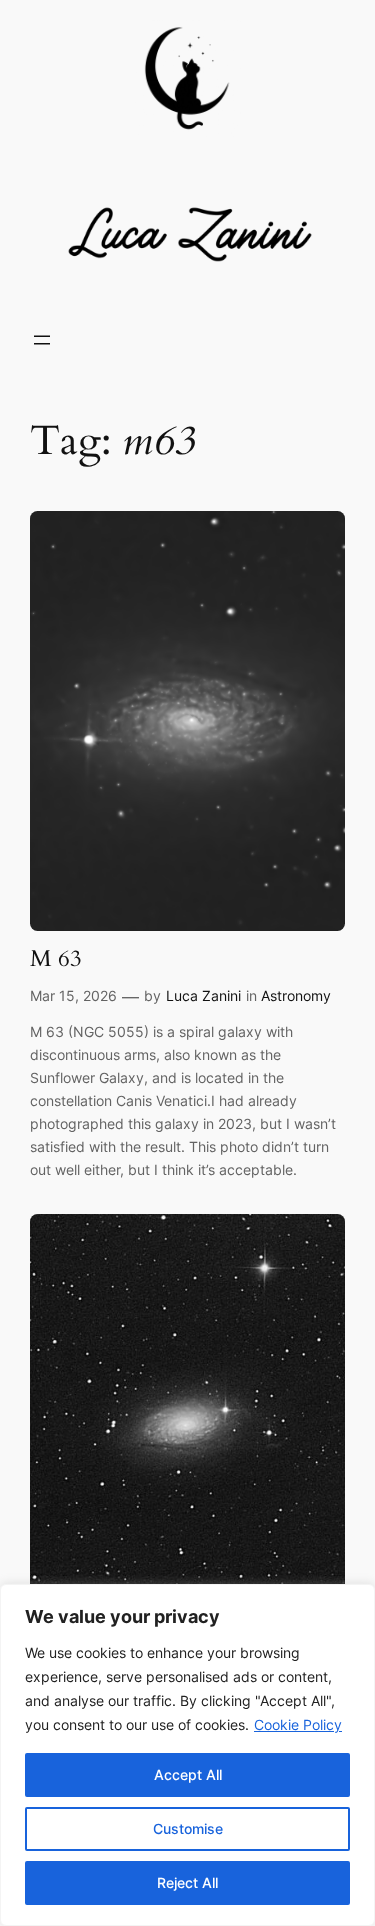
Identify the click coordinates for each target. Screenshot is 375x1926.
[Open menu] (42, 340)
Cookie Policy (298, 1724)
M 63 (56, 959)
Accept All (188, 1774)
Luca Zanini (203, 995)
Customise (188, 1828)
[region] (187, 1755)
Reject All (187, 1882)
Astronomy (296, 995)
